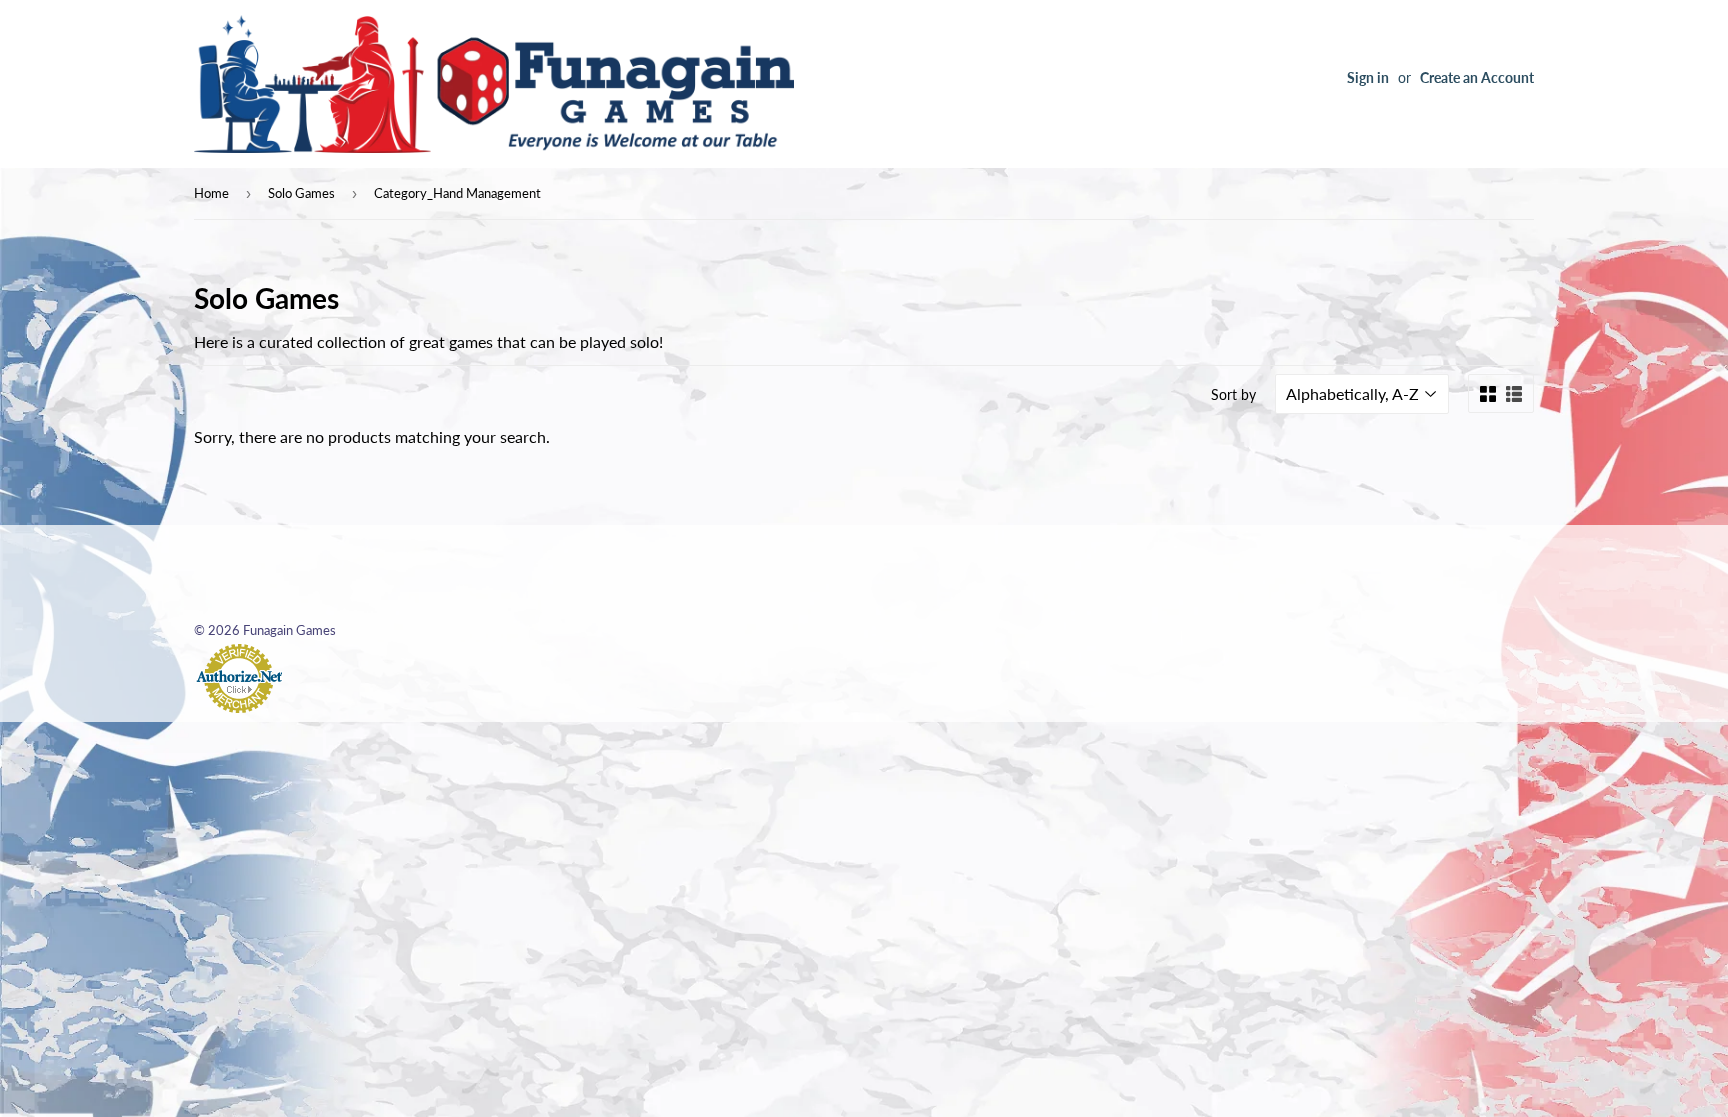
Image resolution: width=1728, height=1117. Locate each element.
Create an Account (1477, 78)
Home (211, 193)
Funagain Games (289, 630)
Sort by (1233, 394)
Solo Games (301, 193)
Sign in (1368, 78)
